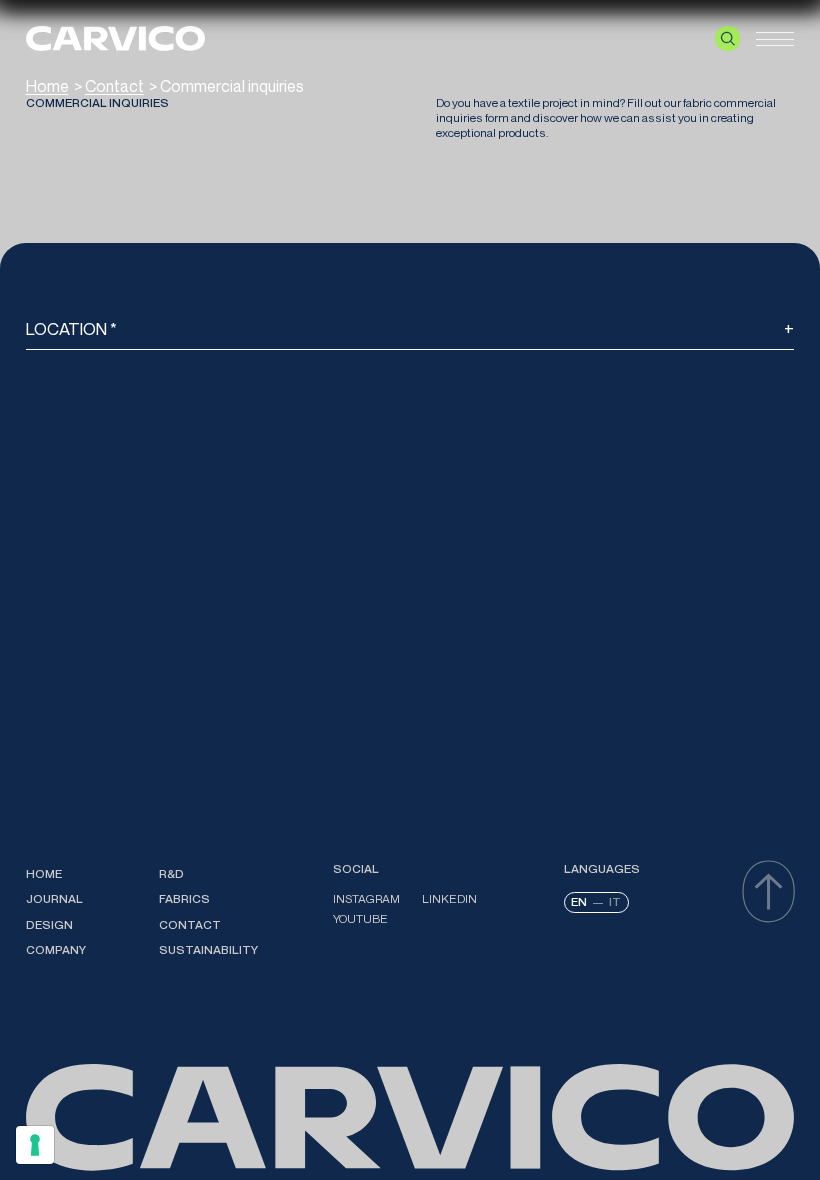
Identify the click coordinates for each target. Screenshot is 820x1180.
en (579, 902)
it (615, 902)
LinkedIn (449, 898)
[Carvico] (115, 38)
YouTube (360, 918)
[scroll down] (768, 891)
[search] (728, 39)
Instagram (366, 898)
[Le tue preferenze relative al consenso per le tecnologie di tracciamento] (35, 1145)
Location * (71, 328)
